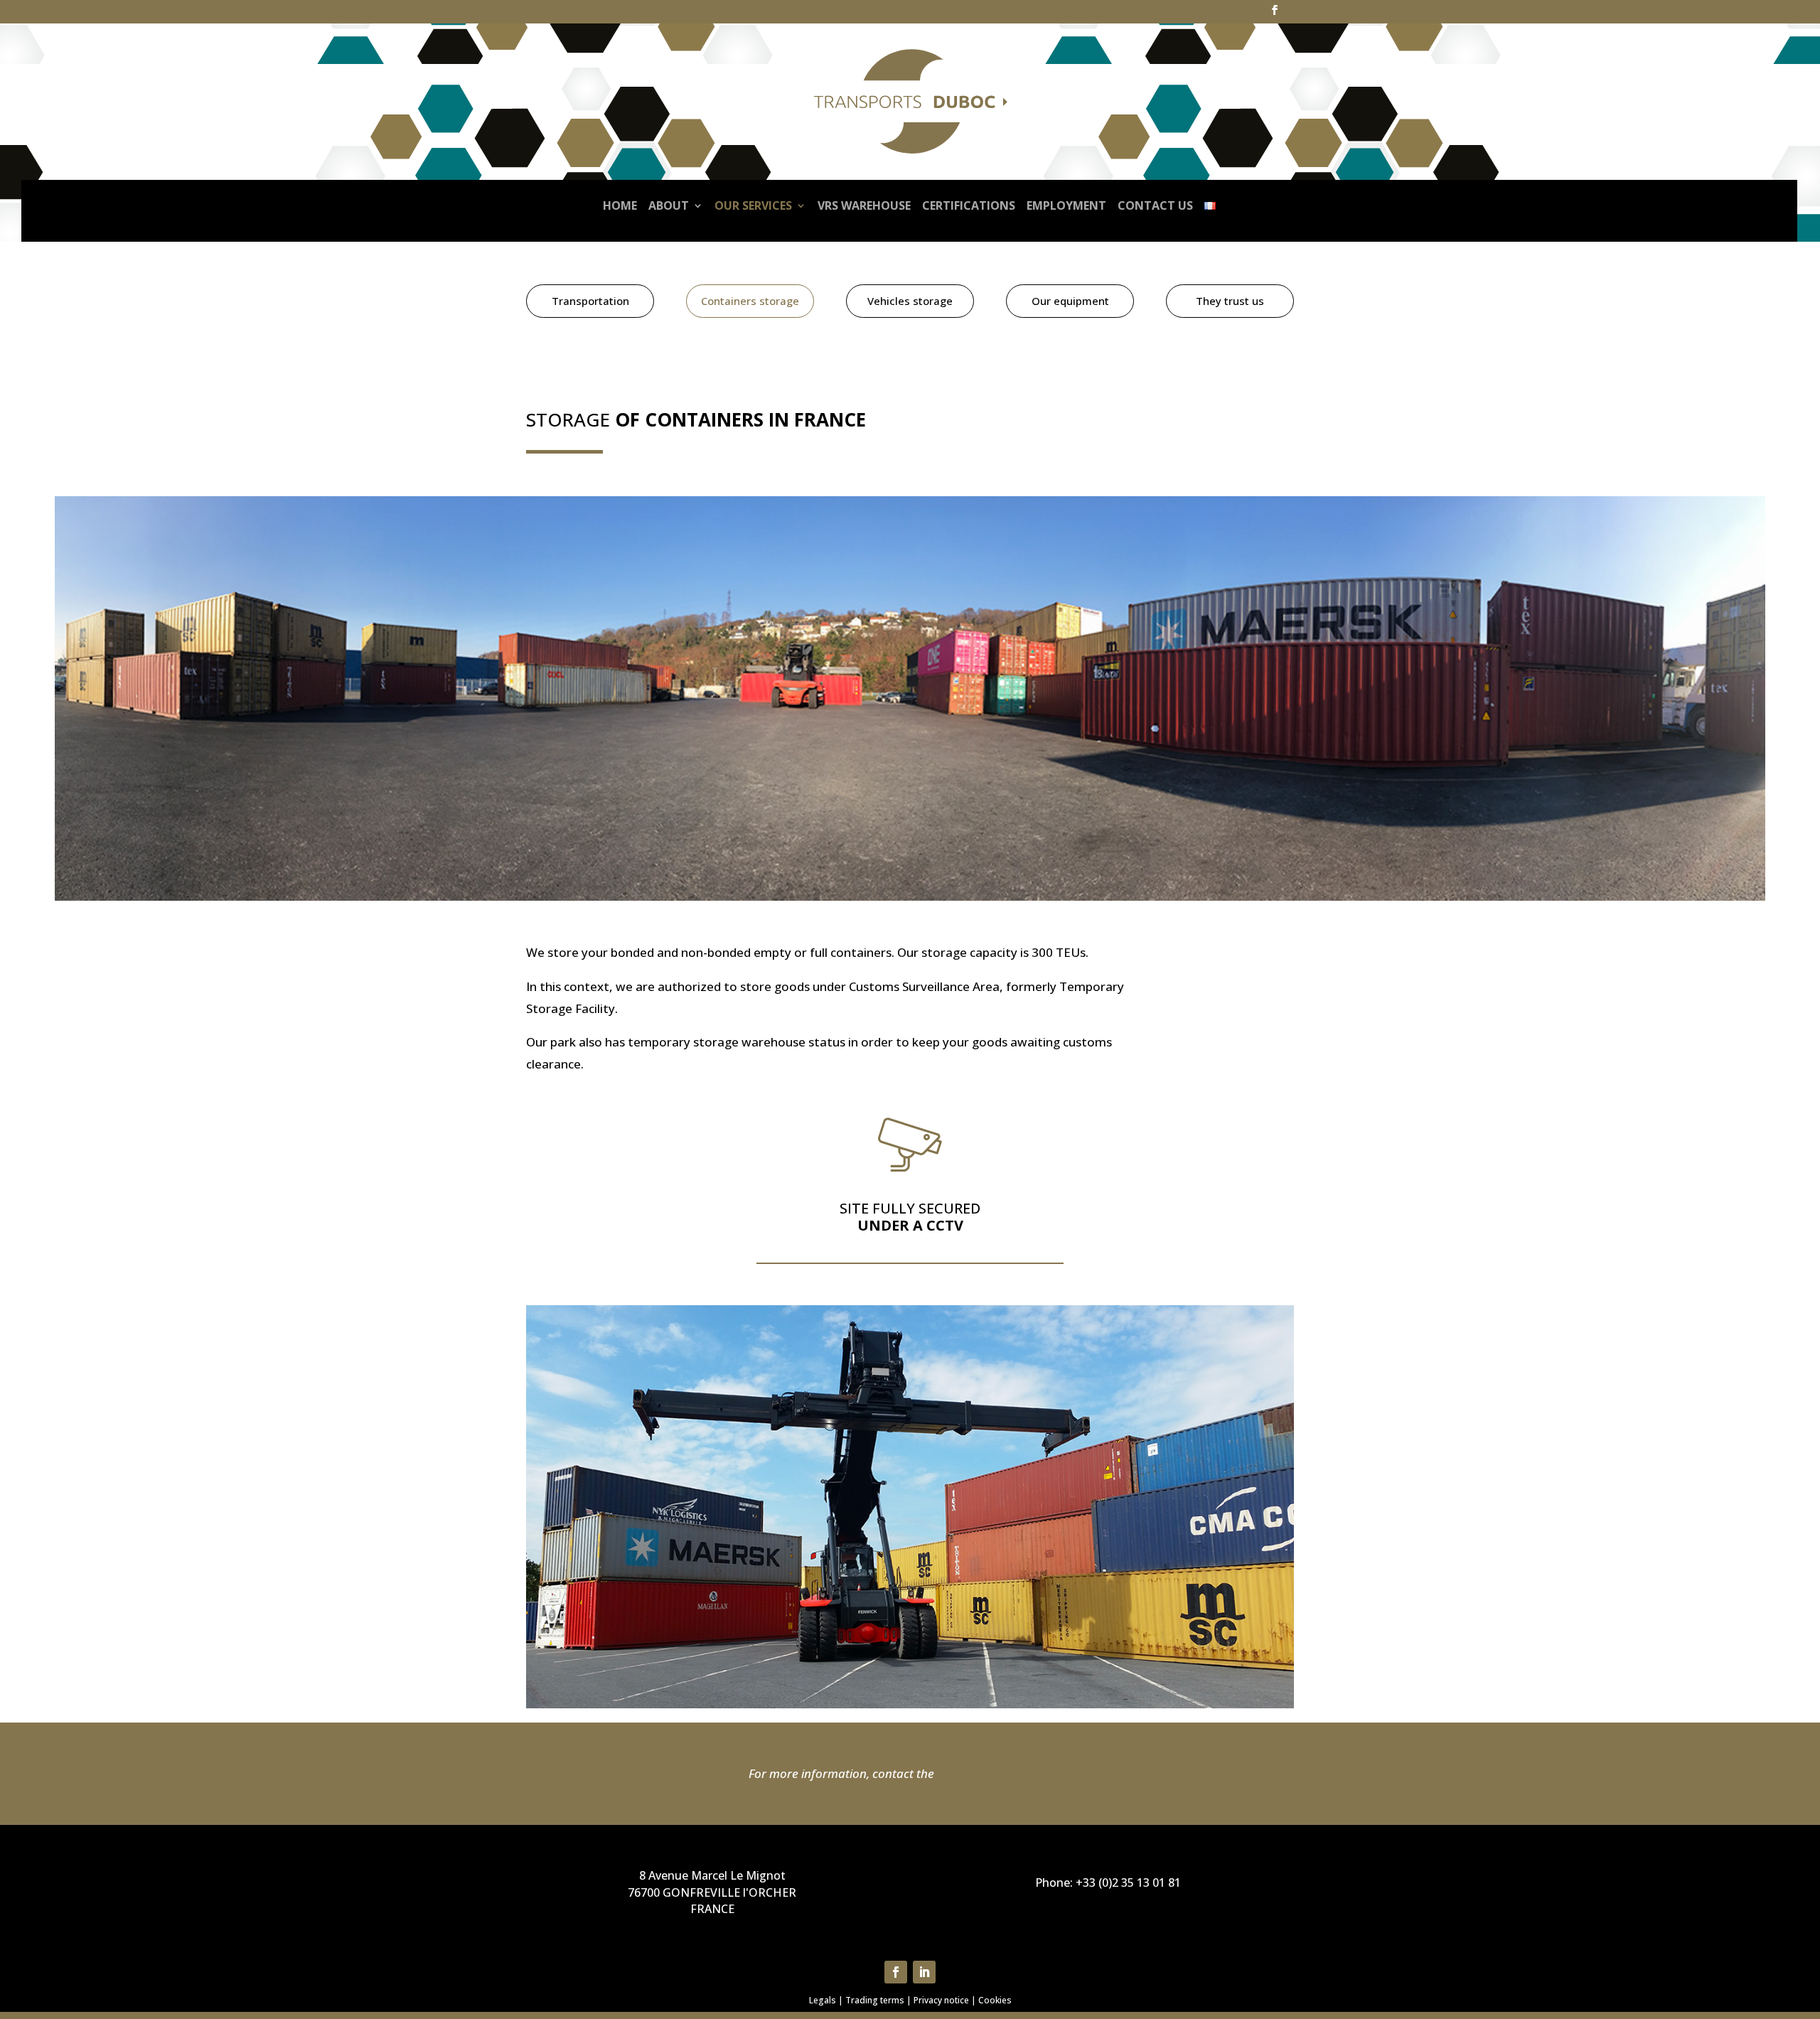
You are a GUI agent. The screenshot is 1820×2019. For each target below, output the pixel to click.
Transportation (590, 301)
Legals (823, 2000)
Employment (1066, 205)
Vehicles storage (910, 301)
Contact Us (1155, 205)
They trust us (1230, 301)
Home (620, 205)
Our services (753, 205)
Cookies (995, 2000)
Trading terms (875, 2000)
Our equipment (1070, 301)
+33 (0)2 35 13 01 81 (1128, 1883)
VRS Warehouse (864, 205)
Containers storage (750, 301)
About (669, 205)
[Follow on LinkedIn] (924, 1972)
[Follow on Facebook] (896, 1972)
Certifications (969, 205)
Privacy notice (941, 2000)
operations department (1001, 1773)
